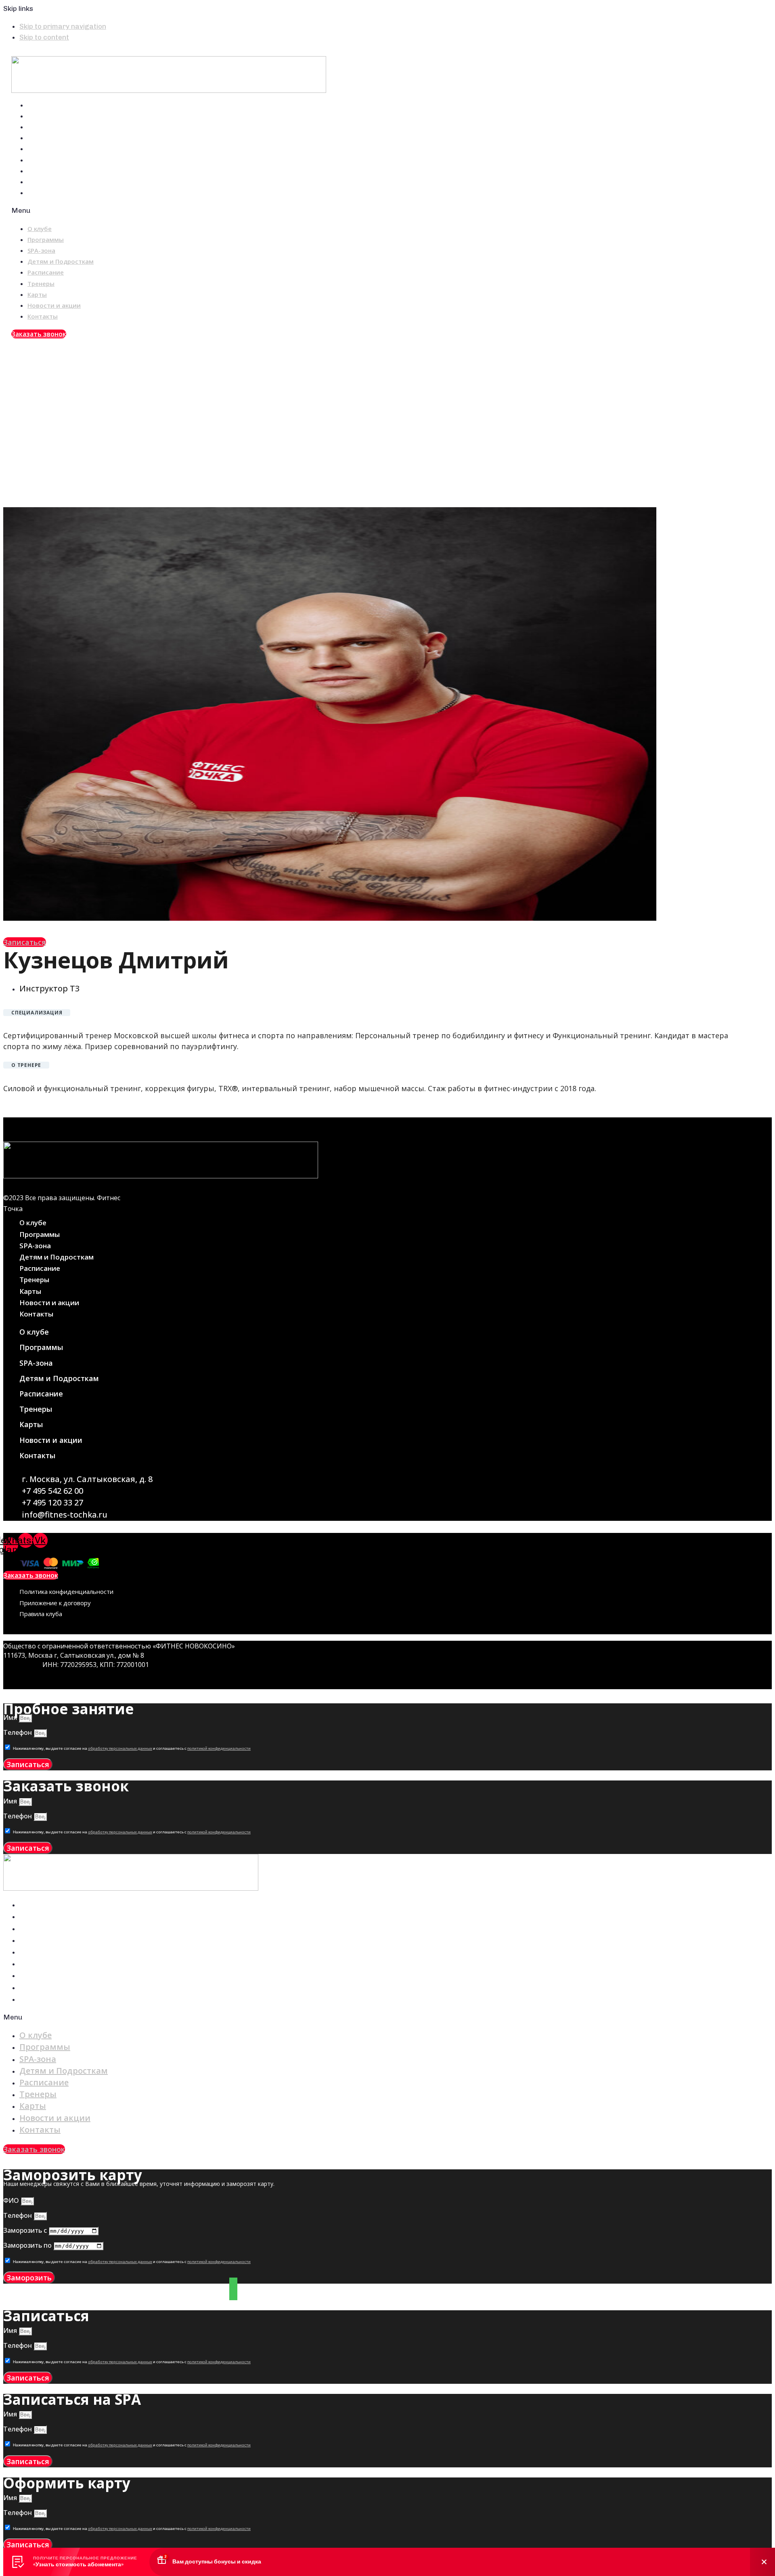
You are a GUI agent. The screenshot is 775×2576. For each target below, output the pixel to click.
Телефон (18, 1732)
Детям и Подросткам (65, 138)
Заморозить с (26, 2230)
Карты (41, 171)
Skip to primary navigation (63, 26)
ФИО (12, 2200)
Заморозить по (28, 2245)
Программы (50, 116)
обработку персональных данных (120, 1749)
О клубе (44, 105)
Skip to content (44, 37)
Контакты (47, 193)
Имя (11, 1717)
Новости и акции (58, 182)
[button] (211, 211)
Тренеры (45, 160)
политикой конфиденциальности (219, 1749)
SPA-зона (45, 127)
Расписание (50, 149)
